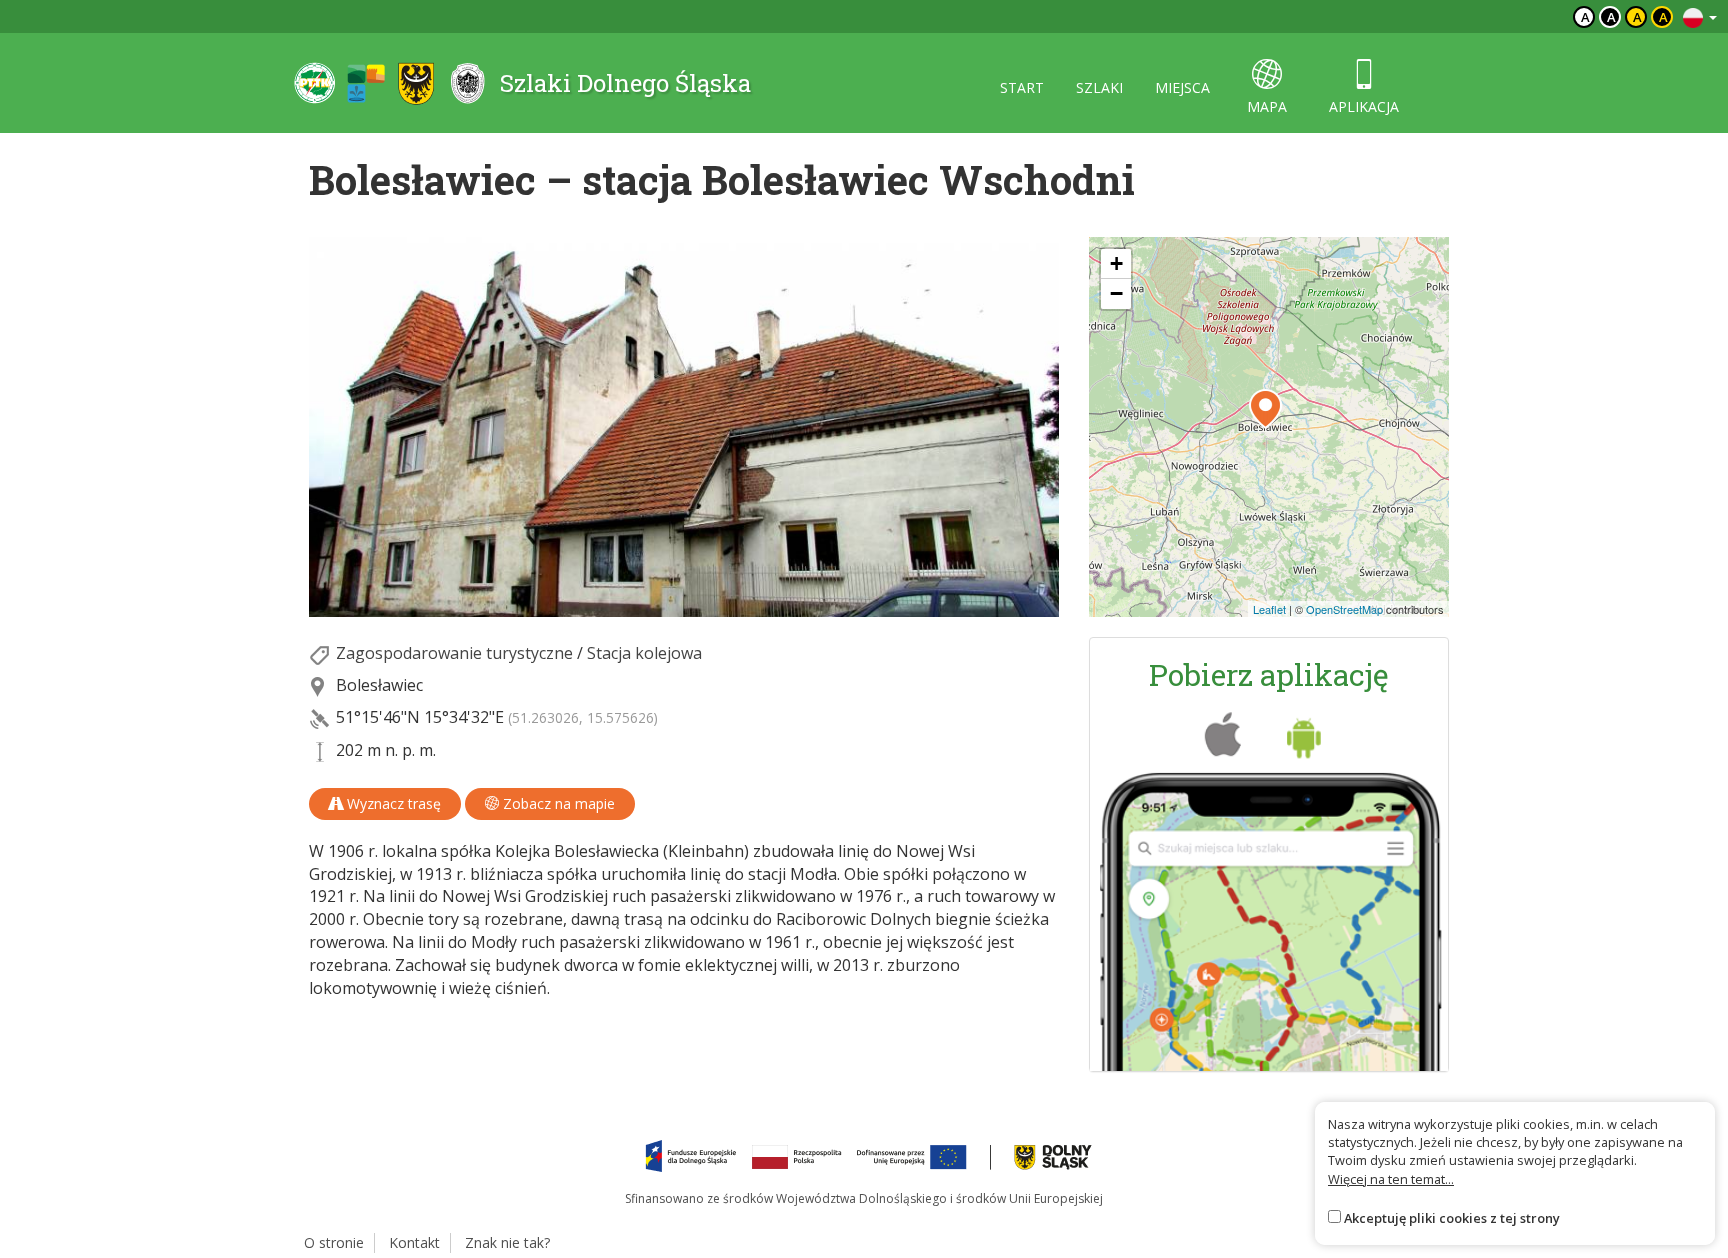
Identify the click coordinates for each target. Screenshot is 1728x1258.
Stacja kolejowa (644, 653)
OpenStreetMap (1344, 609)
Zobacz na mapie (557, 803)
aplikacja (1364, 106)
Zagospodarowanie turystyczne (454, 653)
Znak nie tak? (507, 1242)
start (1022, 87)
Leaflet (1269, 609)
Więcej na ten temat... (1391, 1179)
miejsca (1182, 87)
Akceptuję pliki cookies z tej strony (1452, 1218)
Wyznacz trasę (392, 803)
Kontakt (414, 1242)
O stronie (334, 1242)
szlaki (1099, 87)
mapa (1267, 106)
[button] (1265, 409)
